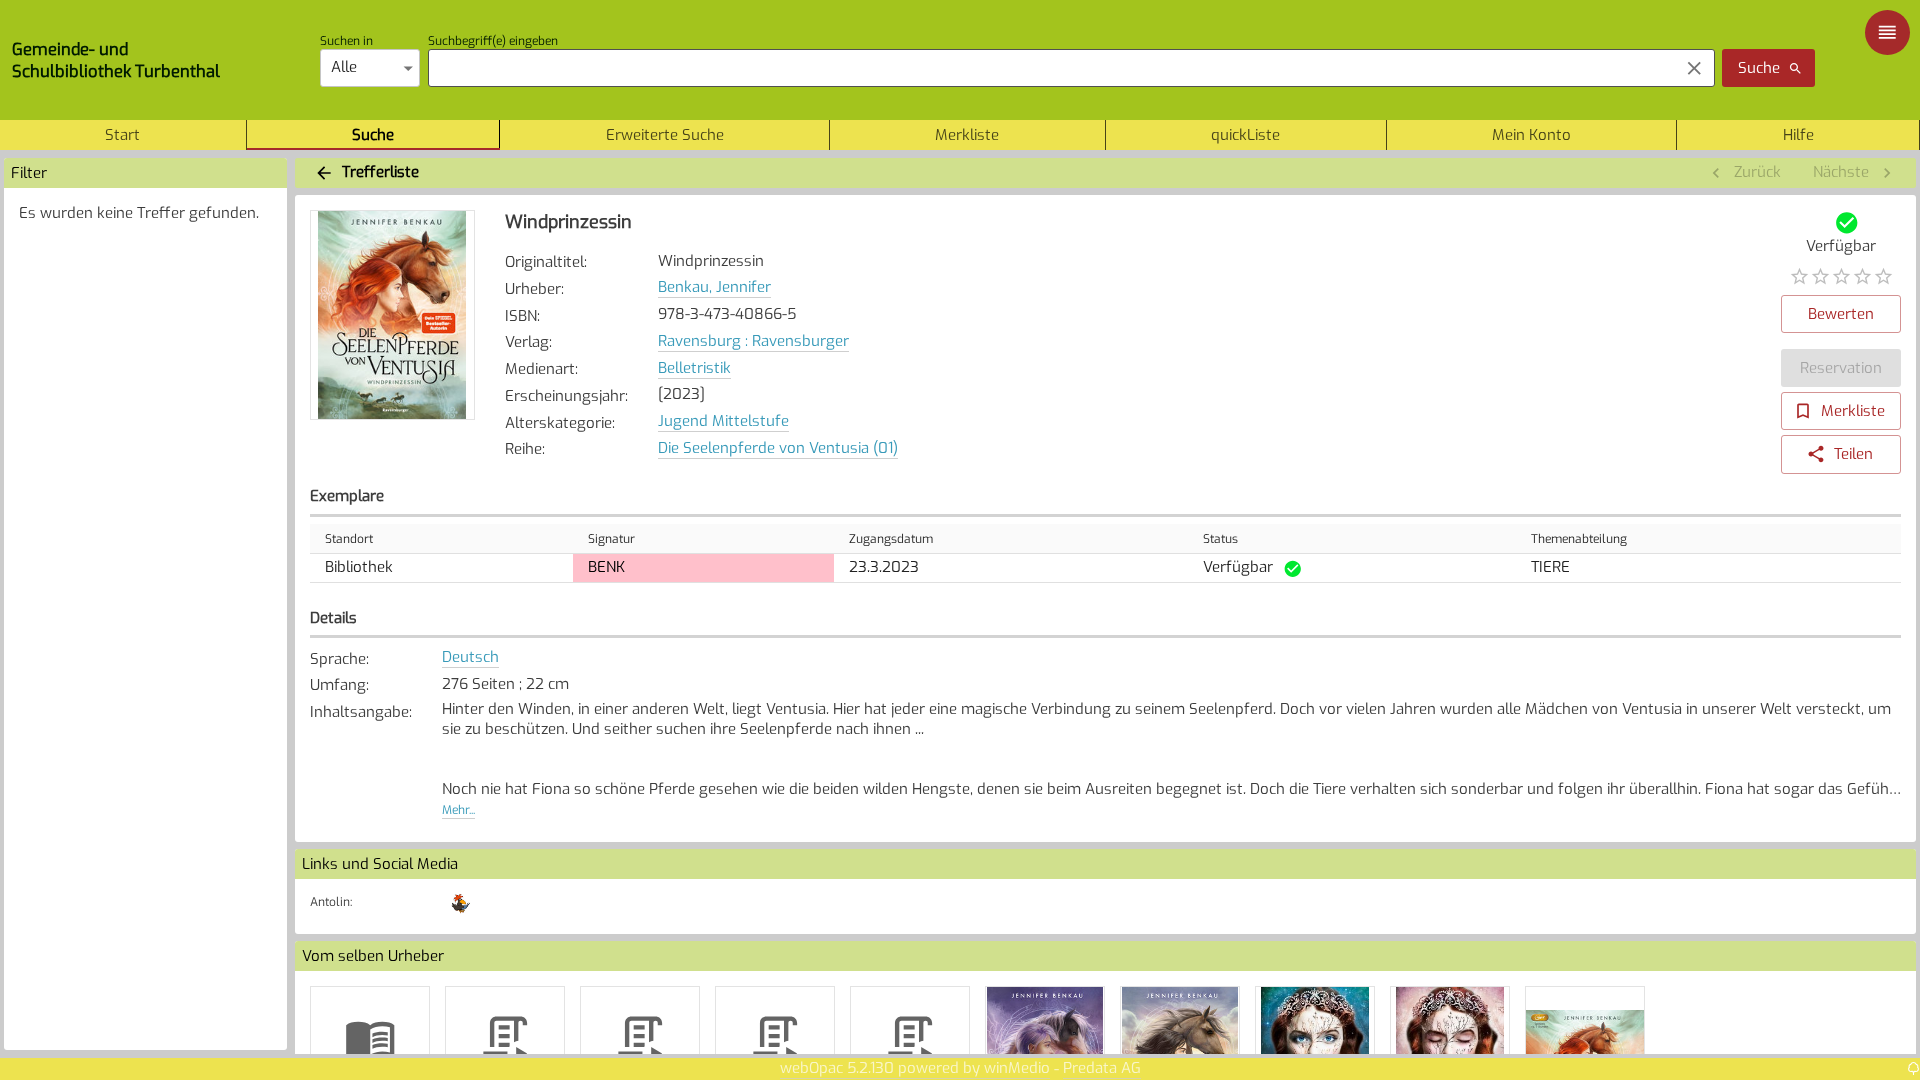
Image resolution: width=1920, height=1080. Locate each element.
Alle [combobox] (344, 67)
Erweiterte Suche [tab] (665, 135)
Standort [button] (349, 539)
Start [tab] (122, 135)
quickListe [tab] (1245, 135)
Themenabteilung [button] (1579, 539)
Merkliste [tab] (967, 135)
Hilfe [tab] (1798, 135)
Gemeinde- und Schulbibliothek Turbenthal (116, 60)
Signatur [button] (611, 539)
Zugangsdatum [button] (891, 539)
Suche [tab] (373, 135)
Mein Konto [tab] (1531, 135)
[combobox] (1048, 68)
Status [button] (1220, 539)
